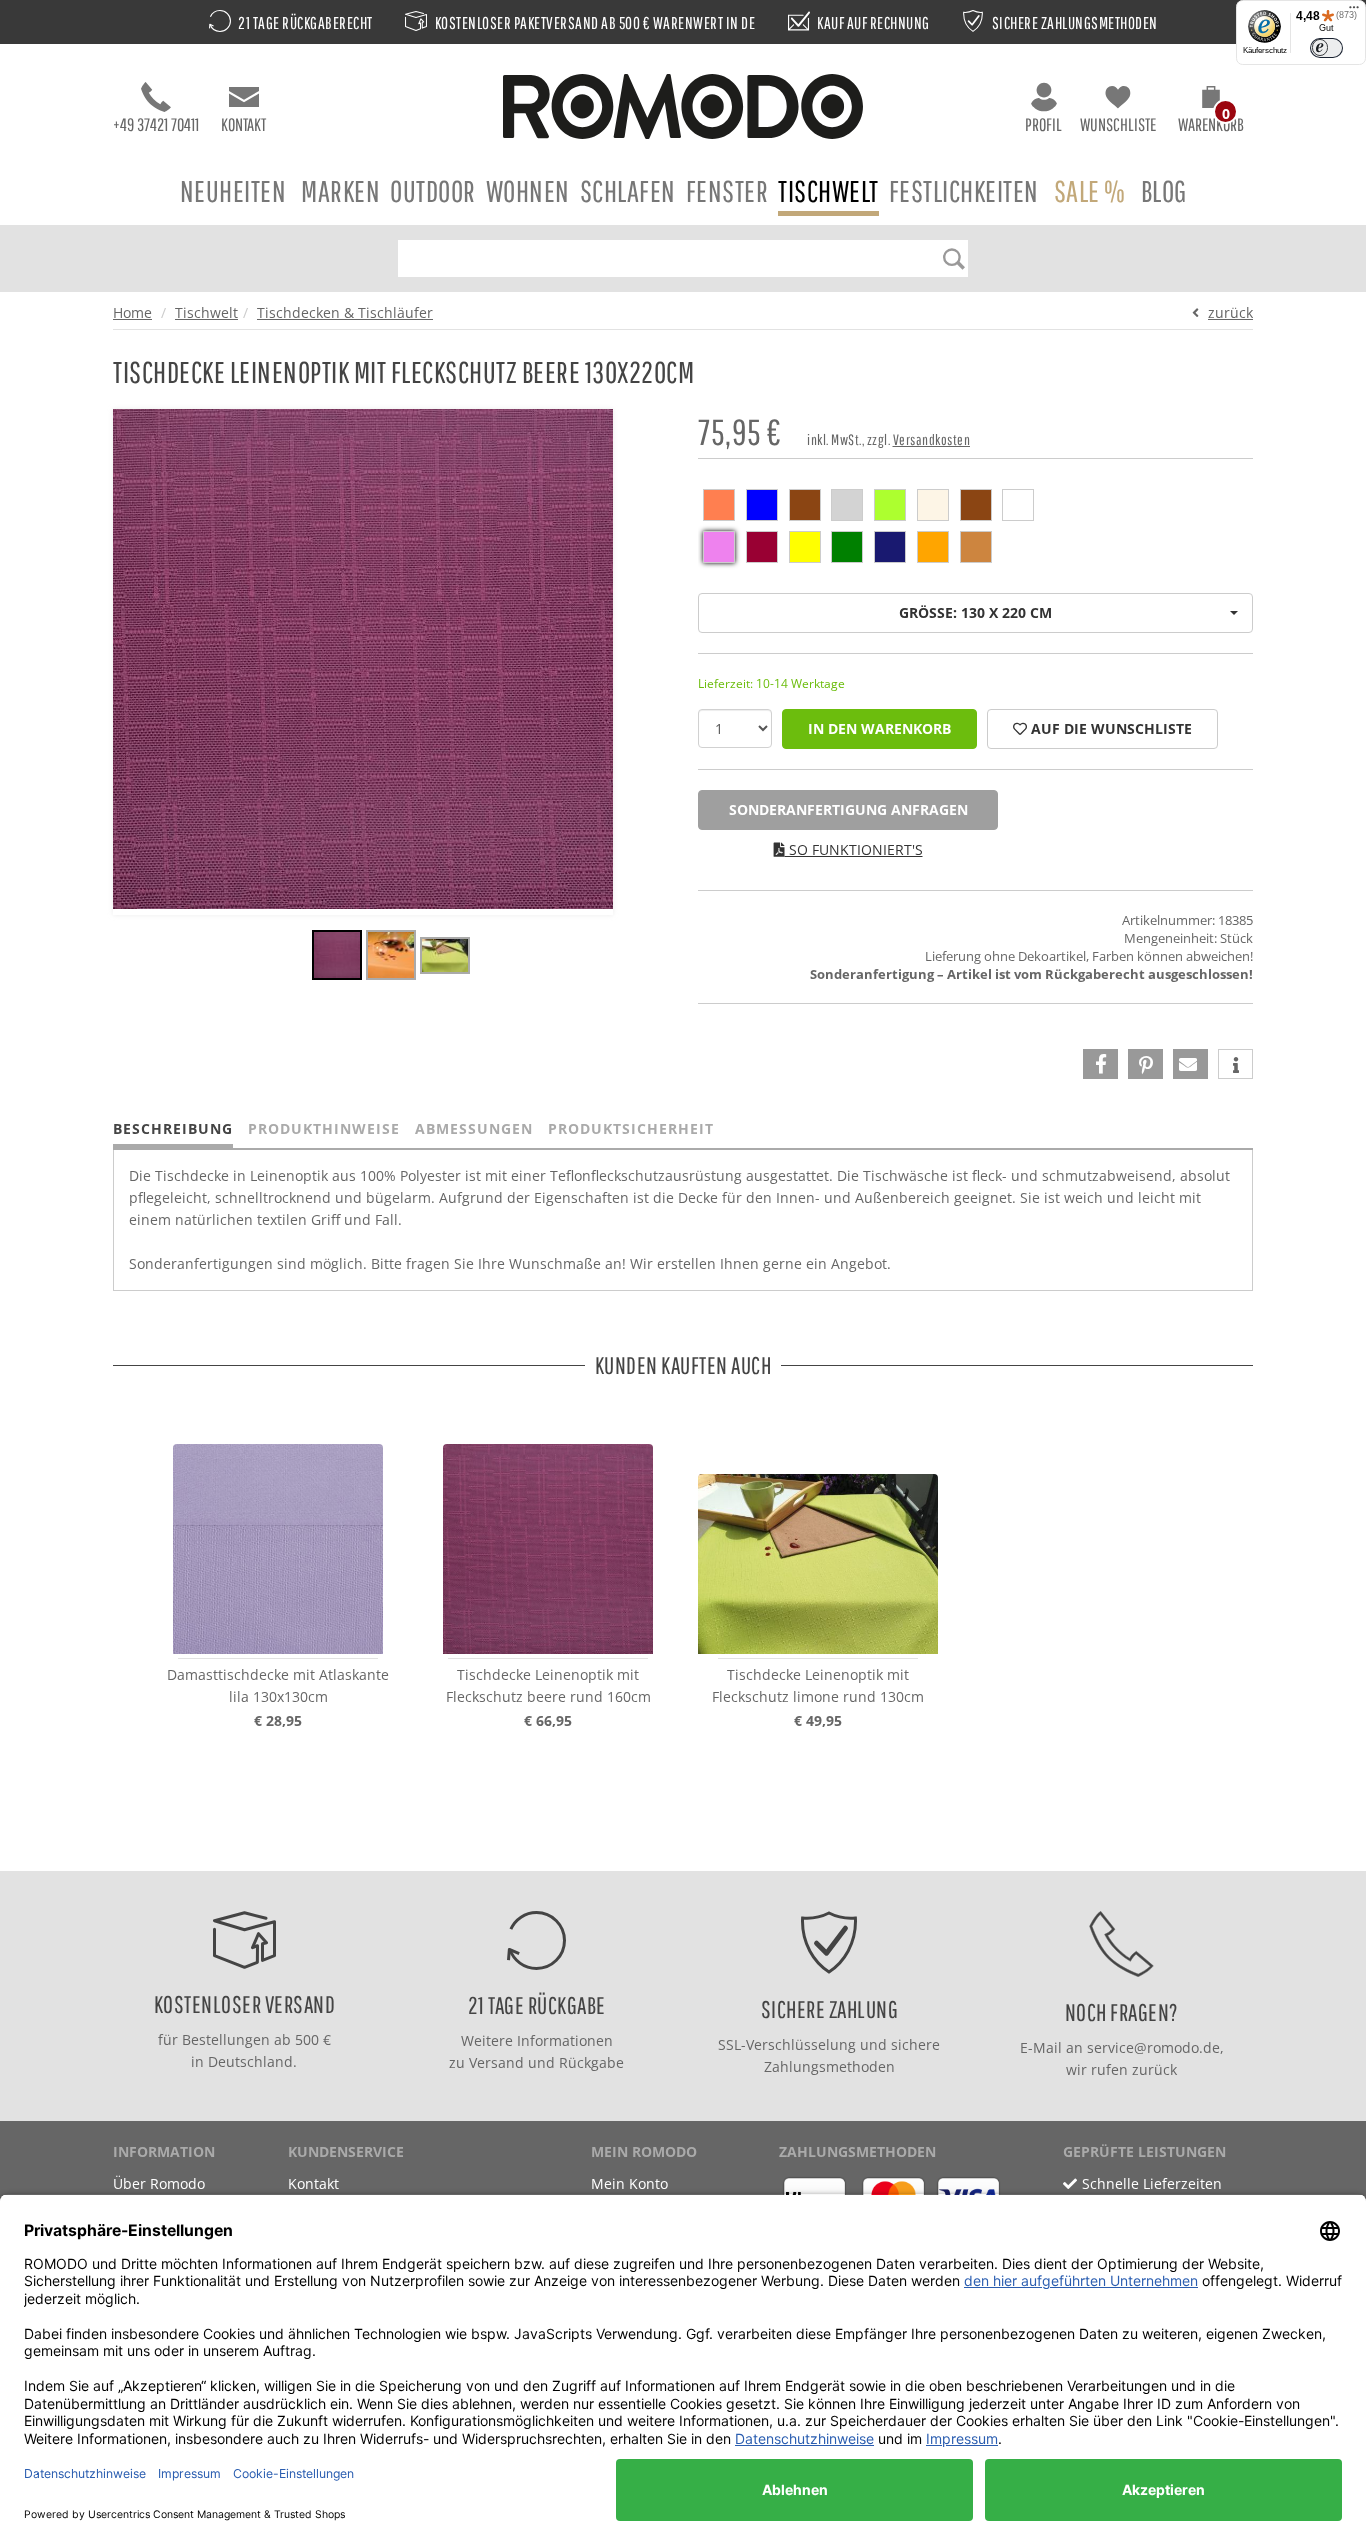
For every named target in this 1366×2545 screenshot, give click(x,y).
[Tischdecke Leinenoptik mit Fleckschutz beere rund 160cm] (548, 1549)
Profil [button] (1043, 124)
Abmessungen (474, 1128)
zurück (1230, 312)
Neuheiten (233, 190)
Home (132, 312)
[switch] (1326, 48)
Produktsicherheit (631, 1128)
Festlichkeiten (964, 190)
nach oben (677, 1850)
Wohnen (528, 190)
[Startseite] (683, 109)
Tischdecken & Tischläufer (345, 312)
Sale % (1090, 190)
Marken (340, 190)
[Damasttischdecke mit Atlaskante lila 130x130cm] (278, 1549)
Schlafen (628, 190)
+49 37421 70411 (156, 124)
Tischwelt (828, 190)
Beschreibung (173, 1128)
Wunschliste (1118, 124)
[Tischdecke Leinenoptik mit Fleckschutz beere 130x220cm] (337, 958)
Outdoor (433, 190)
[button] (1211, 112)
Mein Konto (629, 2183)
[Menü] (1354, 12)
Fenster (727, 190)
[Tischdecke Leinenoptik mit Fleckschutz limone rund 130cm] (818, 1549)
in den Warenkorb (879, 728)
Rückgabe (591, 2062)
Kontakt (243, 124)
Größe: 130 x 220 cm (975, 612)
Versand (496, 2062)
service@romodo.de (1153, 2047)
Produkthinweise (324, 1128)
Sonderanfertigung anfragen (848, 809)
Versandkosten (932, 439)
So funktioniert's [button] (854, 849)
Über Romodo (159, 2183)
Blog (1164, 190)
